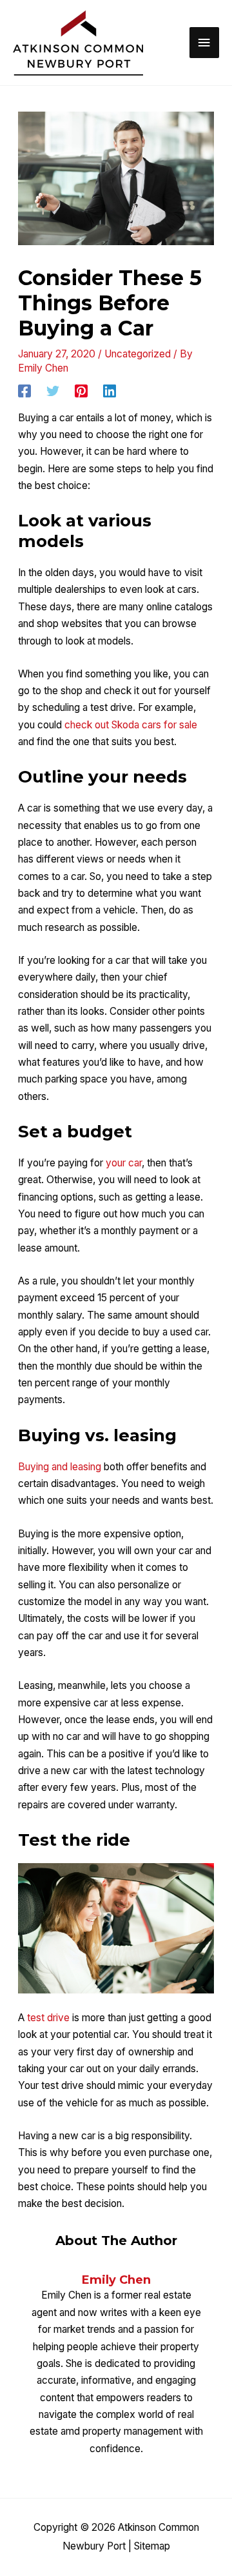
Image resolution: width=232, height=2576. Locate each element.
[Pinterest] (81, 391)
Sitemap (152, 2546)
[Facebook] (24, 391)
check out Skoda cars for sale (131, 725)
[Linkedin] (110, 391)
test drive (48, 2018)
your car (124, 1163)
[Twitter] (53, 391)
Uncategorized (138, 354)
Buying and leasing (60, 1467)
